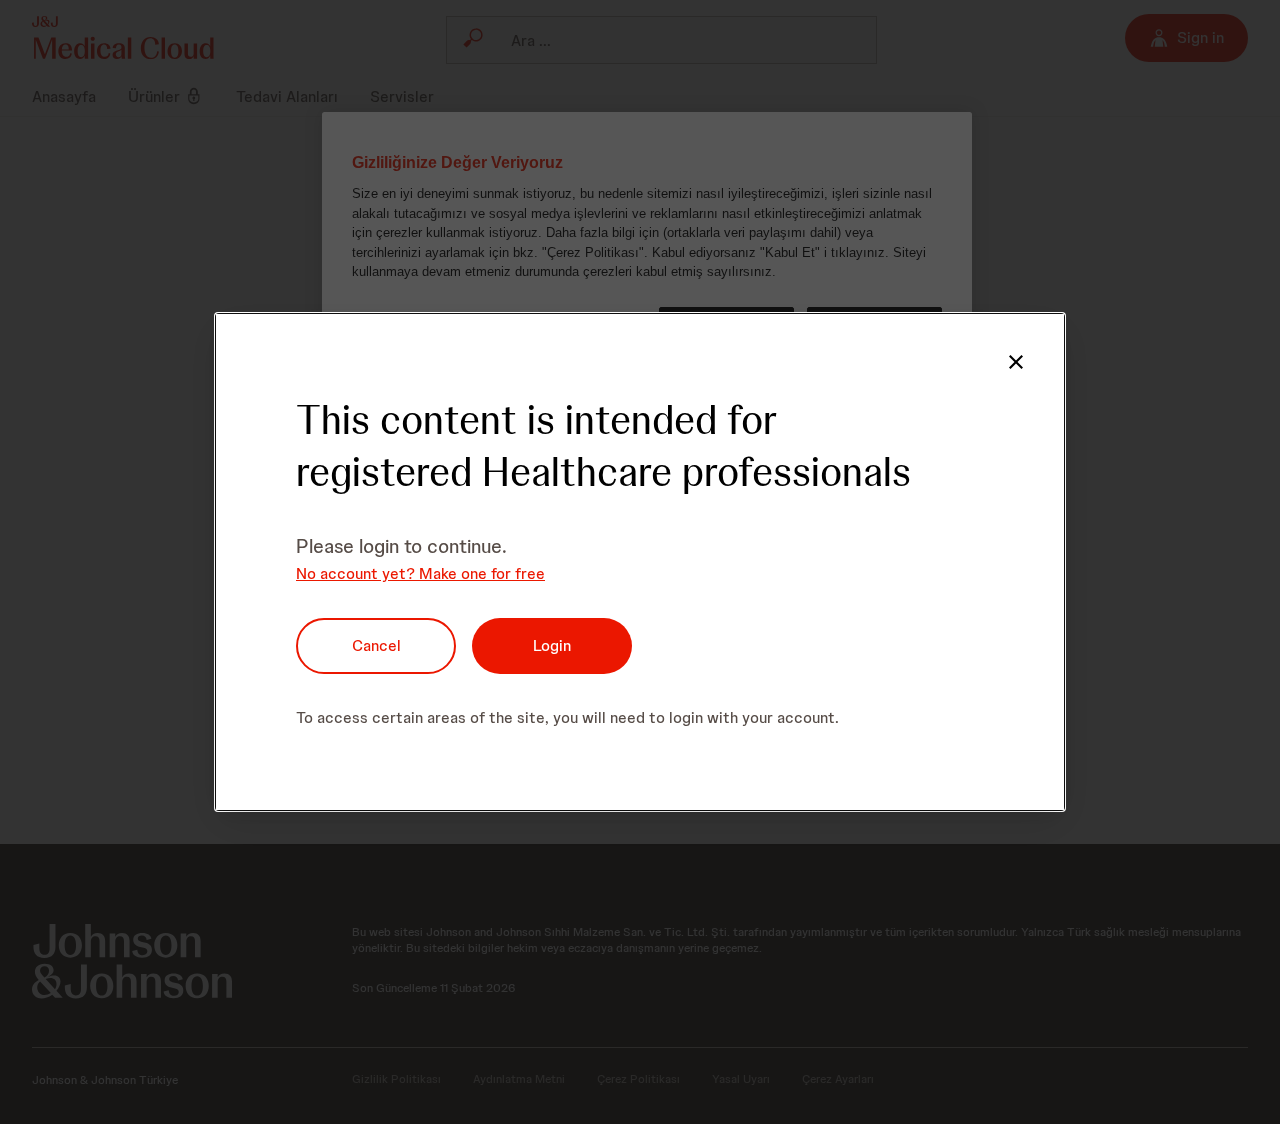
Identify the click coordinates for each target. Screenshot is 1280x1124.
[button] (1016, 362)
